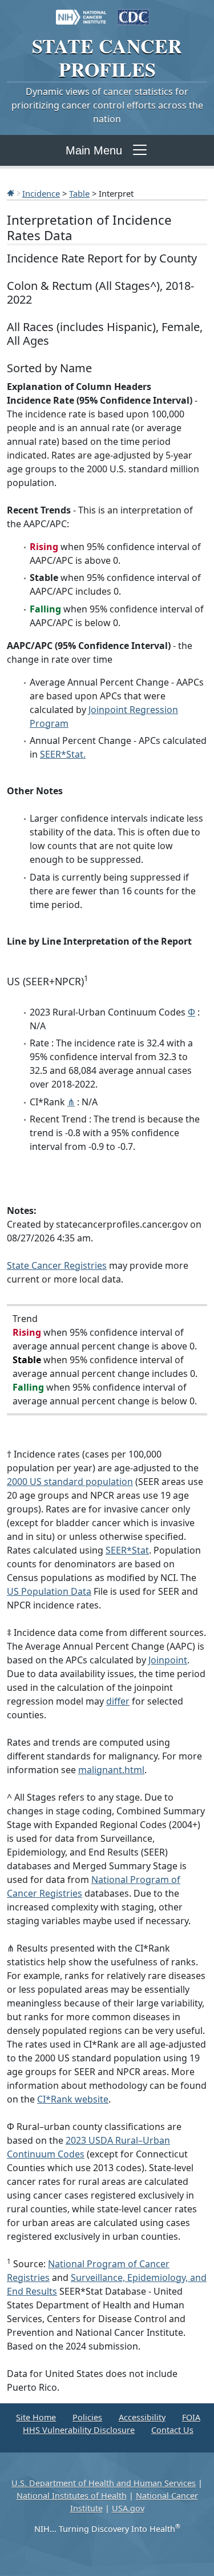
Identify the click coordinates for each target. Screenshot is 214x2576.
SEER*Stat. (63, 754)
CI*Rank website (73, 2099)
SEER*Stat (127, 1550)
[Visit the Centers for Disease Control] (134, 11)
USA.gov (128, 2508)
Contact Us (172, 2430)
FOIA (191, 2417)
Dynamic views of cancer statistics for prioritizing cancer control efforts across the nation (107, 105)
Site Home (36, 2417)
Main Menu (94, 150)
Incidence (41, 193)
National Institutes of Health (72, 2496)
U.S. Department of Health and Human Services (104, 2483)
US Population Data (49, 1591)
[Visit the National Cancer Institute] (81, 11)
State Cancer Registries (57, 1265)
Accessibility (142, 2417)
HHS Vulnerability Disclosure (79, 2430)
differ (118, 1701)
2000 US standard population (70, 1482)
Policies (87, 2417)
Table (79, 193)
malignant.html (111, 1770)
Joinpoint (168, 1660)
